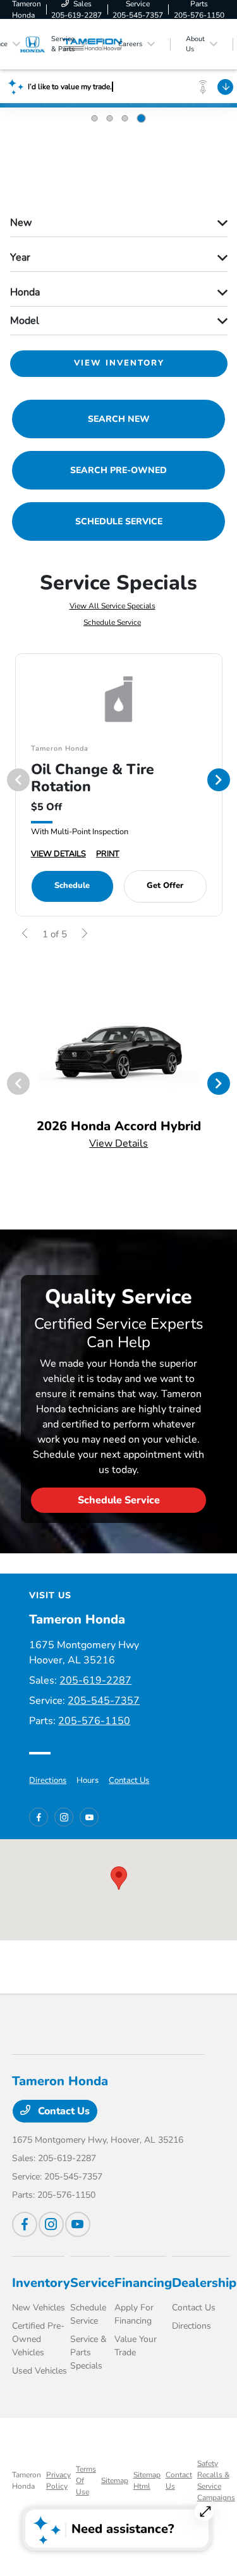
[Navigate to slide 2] (110, 118)
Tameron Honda (27, 2480)
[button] (119, 1878)
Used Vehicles (39, 2371)
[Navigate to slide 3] (125, 118)
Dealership (204, 2283)
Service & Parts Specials (88, 2352)
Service (92, 2283)
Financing (143, 2283)
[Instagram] (64, 1817)
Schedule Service (112, 622)
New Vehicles (39, 2308)
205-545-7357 (104, 1701)
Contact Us (129, 1780)
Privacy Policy (58, 2480)
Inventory (41, 2283)
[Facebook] (39, 1817)
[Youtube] (89, 1817)
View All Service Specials (112, 606)
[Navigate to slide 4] (142, 118)
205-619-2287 (95, 1680)
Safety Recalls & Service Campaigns (216, 2480)
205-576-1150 (94, 1721)
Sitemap (115, 2480)
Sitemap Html (147, 2480)
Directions (48, 1780)
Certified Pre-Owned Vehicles (38, 2339)
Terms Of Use (86, 2480)
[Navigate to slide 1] (95, 118)
